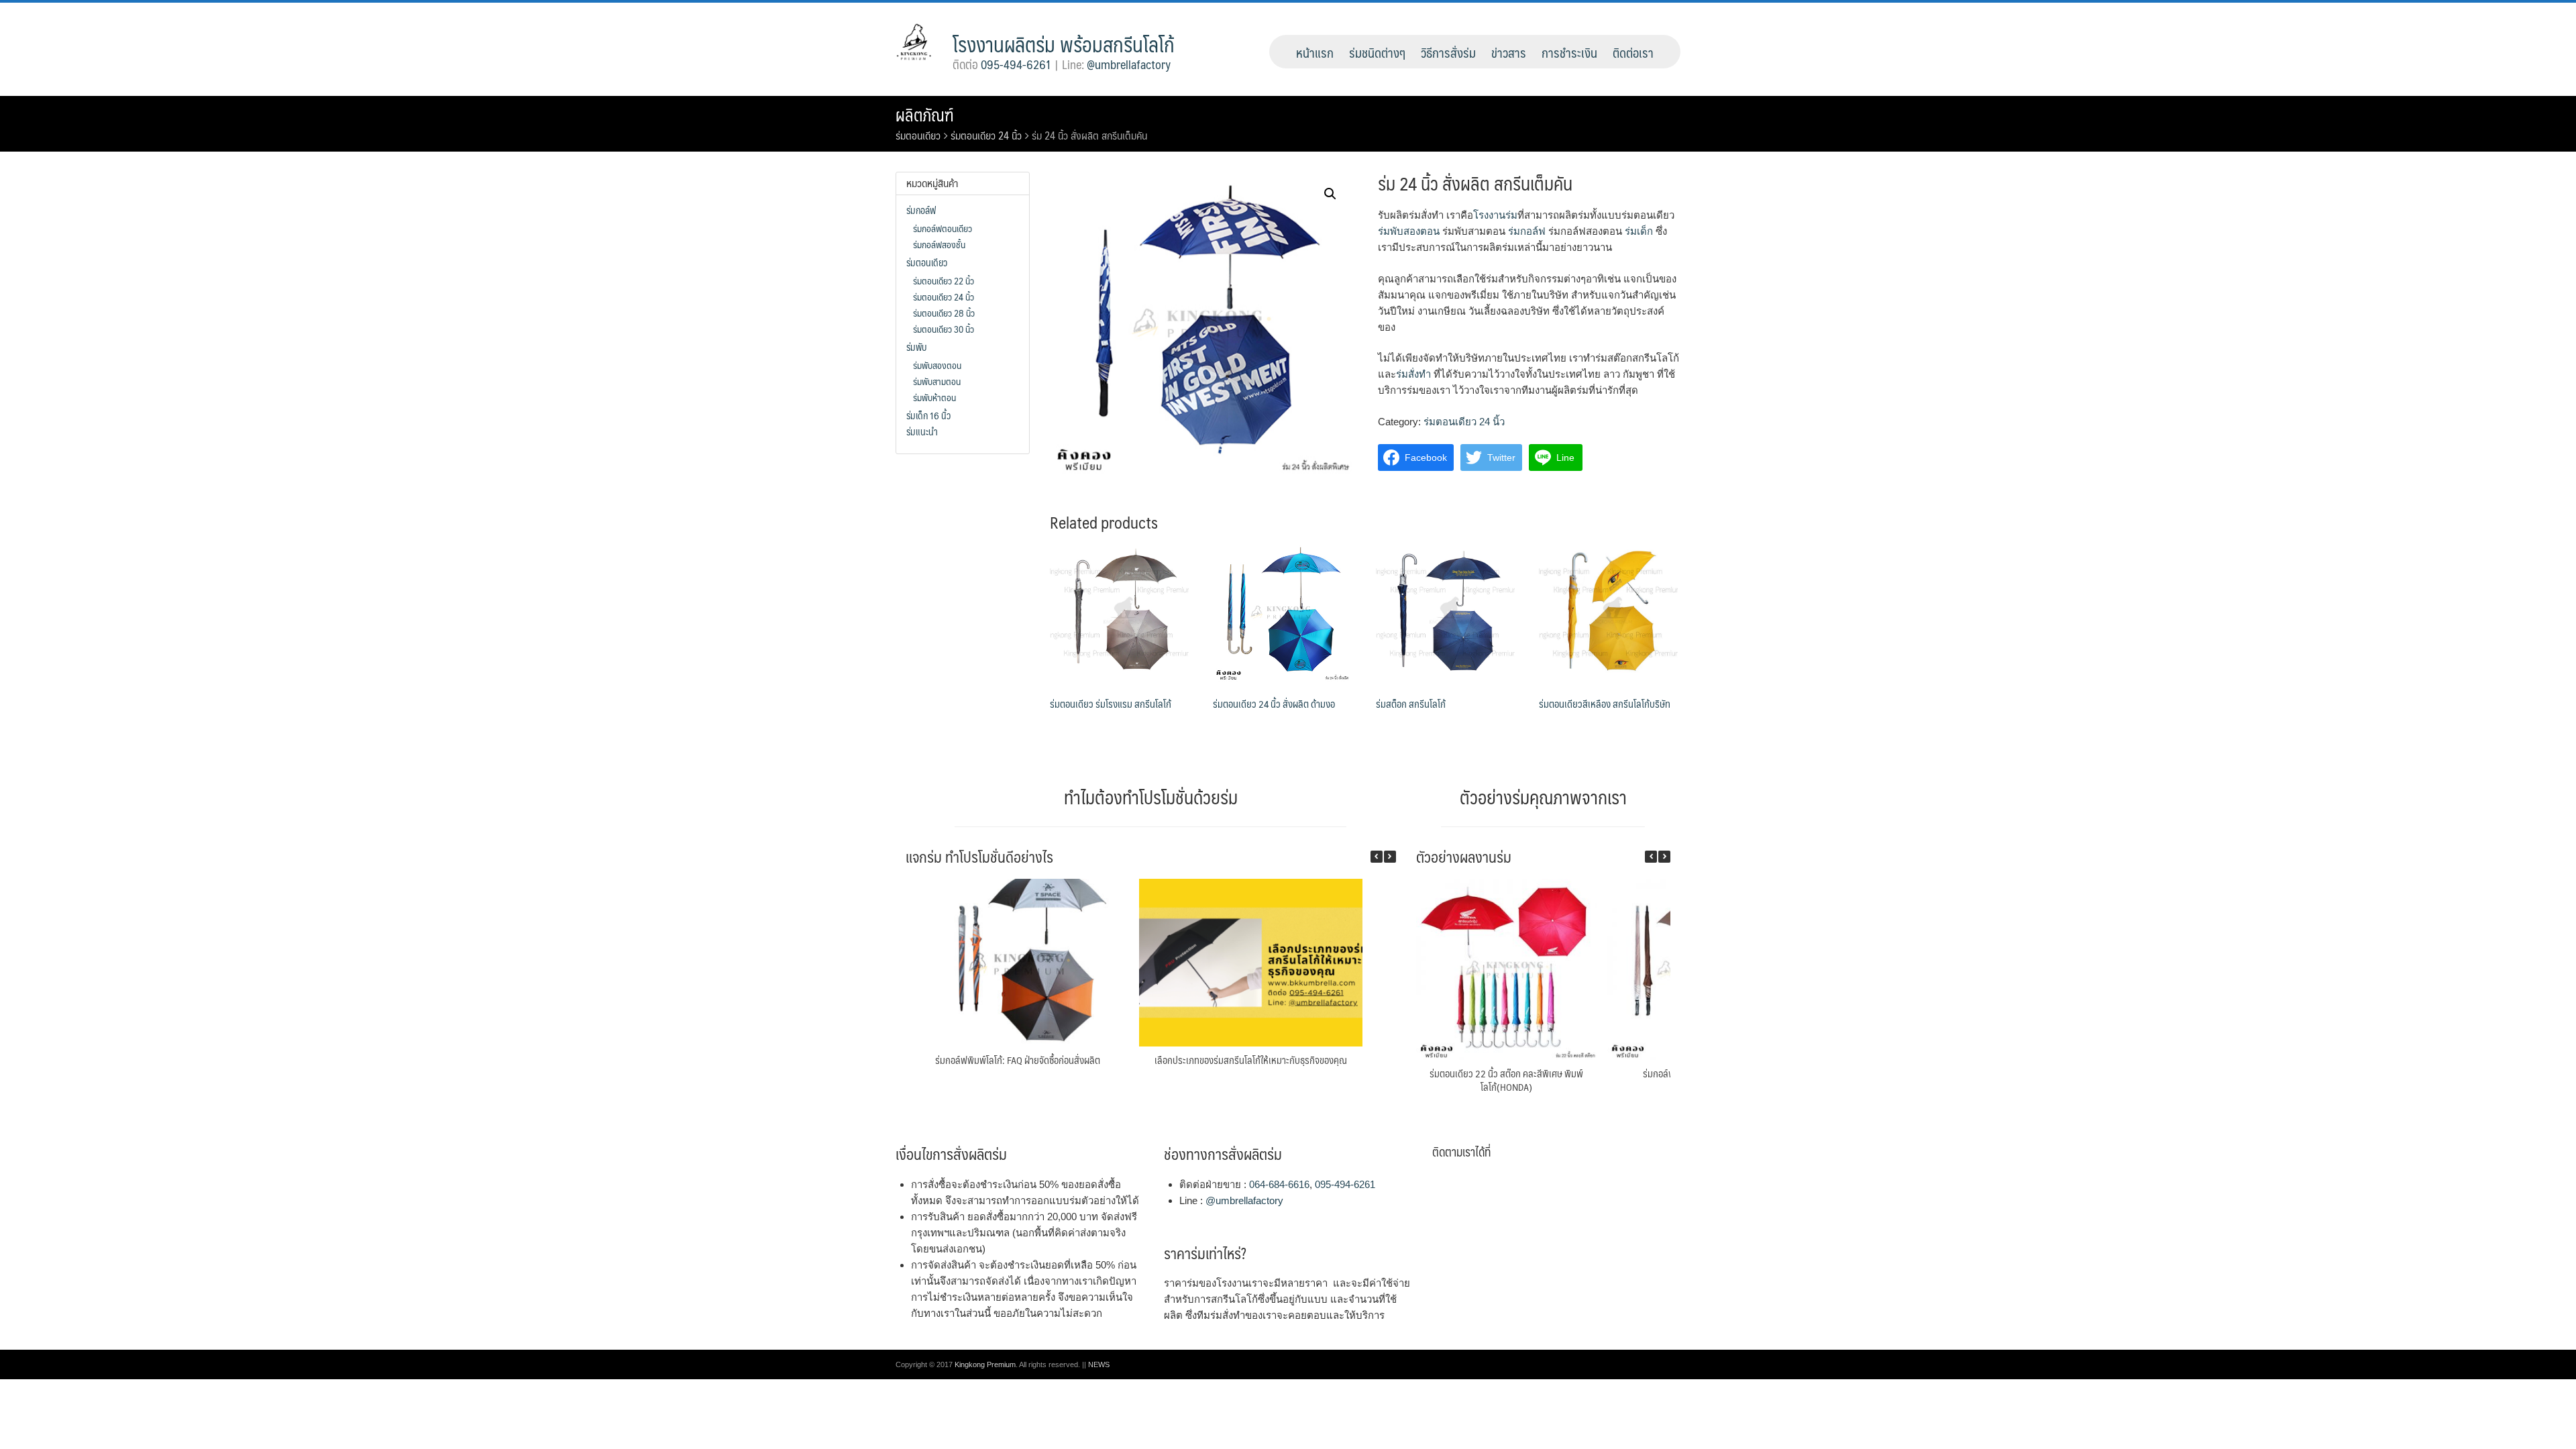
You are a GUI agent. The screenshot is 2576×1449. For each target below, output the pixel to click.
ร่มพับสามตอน (937, 381)
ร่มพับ (916, 347)
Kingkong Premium (985, 1364)
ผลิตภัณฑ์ (925, 115)
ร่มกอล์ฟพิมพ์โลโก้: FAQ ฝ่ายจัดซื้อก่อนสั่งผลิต (1018, 1060)
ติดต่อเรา (1633, 52)
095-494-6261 (1016, 64)
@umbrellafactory (1129, 64)
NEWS (1099, 1364)
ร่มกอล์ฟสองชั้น (939, 244)
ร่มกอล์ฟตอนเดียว (943, 228)
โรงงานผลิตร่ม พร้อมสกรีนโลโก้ (1064, 44)
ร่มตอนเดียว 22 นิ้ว (944, 280)
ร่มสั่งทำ (1413, 374)
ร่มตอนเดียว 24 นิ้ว (986, 135)
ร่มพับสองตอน (1409, 231)
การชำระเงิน (1569, 52)
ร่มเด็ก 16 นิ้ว (928, 415)
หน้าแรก (1315, 52)
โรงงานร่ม (1495, 215)
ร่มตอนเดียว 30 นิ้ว (944, 329)
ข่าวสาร (1509, 52)
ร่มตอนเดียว (918, 135)
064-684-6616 (1279, 1184)
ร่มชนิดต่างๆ (1377, 52)
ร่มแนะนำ (922, 431)
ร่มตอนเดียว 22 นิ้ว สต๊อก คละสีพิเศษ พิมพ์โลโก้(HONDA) (1506, 1080)
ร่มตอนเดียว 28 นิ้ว (944, 313)
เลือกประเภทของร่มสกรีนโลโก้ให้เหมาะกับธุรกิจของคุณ (1251, 1060)
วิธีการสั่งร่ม (1448, 52)
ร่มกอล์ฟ (1527, 231)
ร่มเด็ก (1639, 231)
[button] (1390, 857)
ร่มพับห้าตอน (934, 397)
